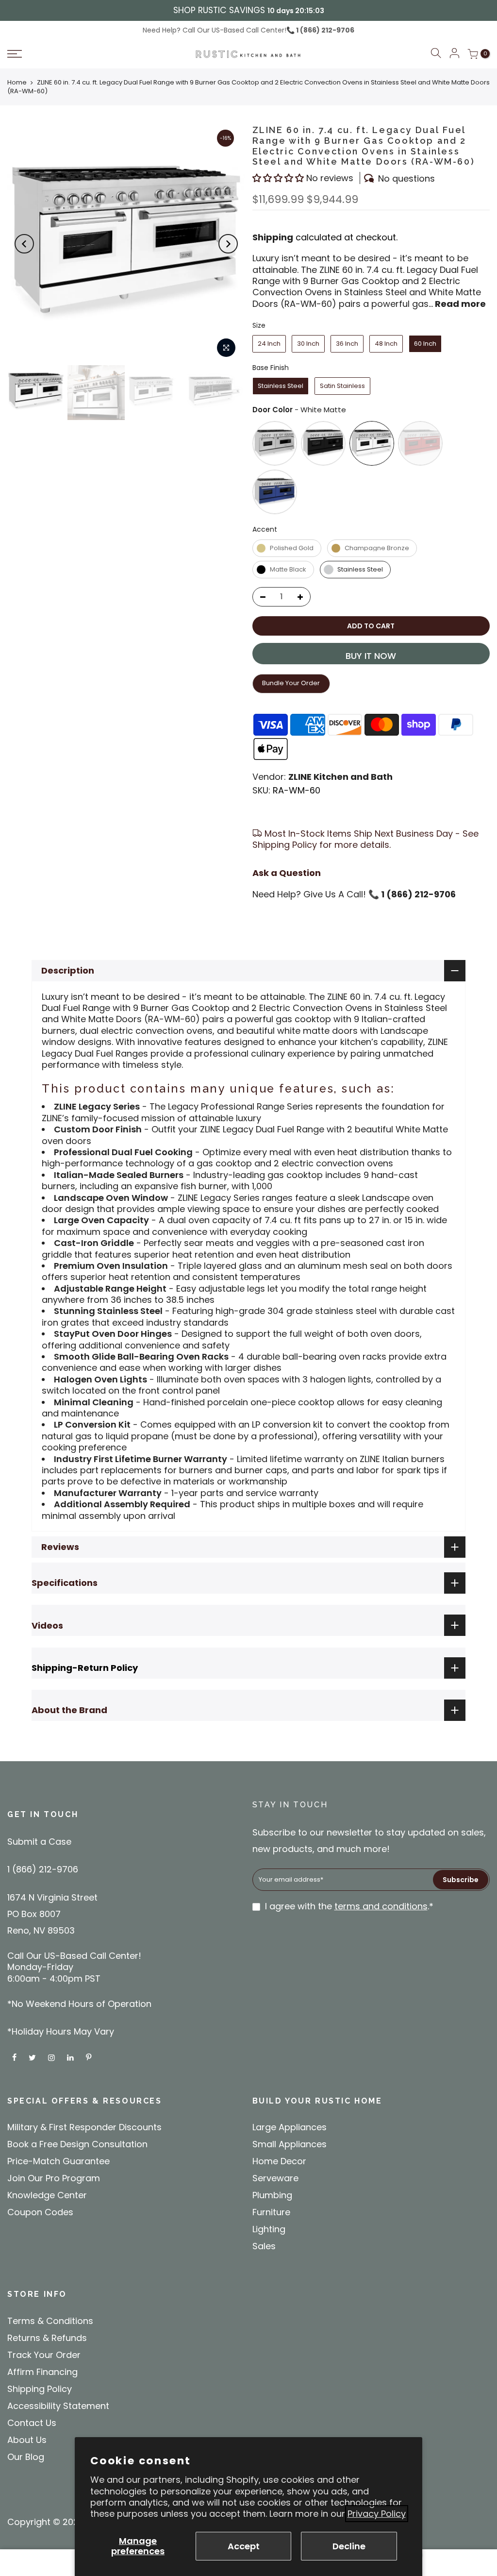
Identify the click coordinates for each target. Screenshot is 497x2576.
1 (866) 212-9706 (324, 30)
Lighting (269, 2229)
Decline (349, 2546)
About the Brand (69, 1710)
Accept (244, 2546)
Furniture (271, 2212)
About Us (27, 2440)
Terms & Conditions (50, 2321)
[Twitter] (33, 2057)
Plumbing (272, 2195)
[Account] (454, 54)
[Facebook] (16, 2057)
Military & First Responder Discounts (84, 2127)
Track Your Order (44, 2355)
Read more (459, 304)
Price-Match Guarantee (58, 2161)
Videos (47, 1625)
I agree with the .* (349, 1906)
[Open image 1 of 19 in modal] (226, 348)
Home (17, 82)
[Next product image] (228, 244)
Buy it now (371, 656)
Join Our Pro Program (54, 2178)
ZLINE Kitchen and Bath (340, 777)
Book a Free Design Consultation (77, 2144)
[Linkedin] (72, 2057)
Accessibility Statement (58, 2406)
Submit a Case (39, 1842)
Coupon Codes (40, 2212)
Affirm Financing (42, 2372)
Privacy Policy (377, 2514)
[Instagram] (53, 2057)
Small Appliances (290, 2144)
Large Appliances (290, 2127)
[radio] (269, 344)
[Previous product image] (24, 244)
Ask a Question (287, 873)
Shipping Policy (40, 2389)
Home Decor (279, 2161)
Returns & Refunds (47, 2338)
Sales (264, 2246)
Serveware (275, 2178)
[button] (65, 54)
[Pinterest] (90, 2057)
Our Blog (26, 2457)
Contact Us (32, 2423)
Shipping (273, 237)
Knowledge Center (47, 2195)
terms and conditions (381, 1906)
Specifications (65, 1583)
